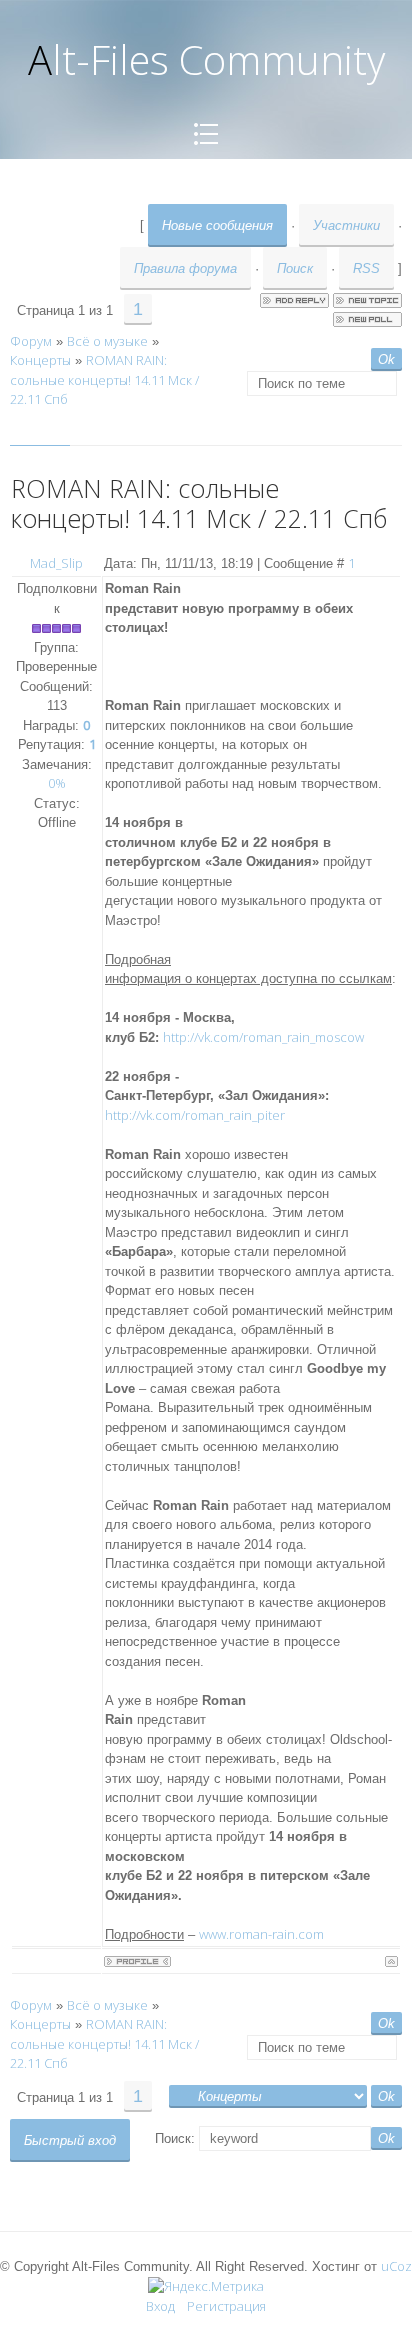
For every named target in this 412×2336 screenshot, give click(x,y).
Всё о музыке (107, 341)
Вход (160, 2306)
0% (57, 783)
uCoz (396, 2266)
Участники (346, 225)
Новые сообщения (217, 225)
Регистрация (226, 2306)
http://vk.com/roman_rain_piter (195, 1115)
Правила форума (185, 268)
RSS (366, 268)
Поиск (295, 268)
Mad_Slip (56, 563)
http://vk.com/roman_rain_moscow (263, 1037)
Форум (31, 341)
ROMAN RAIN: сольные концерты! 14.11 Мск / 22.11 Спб (104, 379)
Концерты (40, 360)
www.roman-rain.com (261, 1934)
